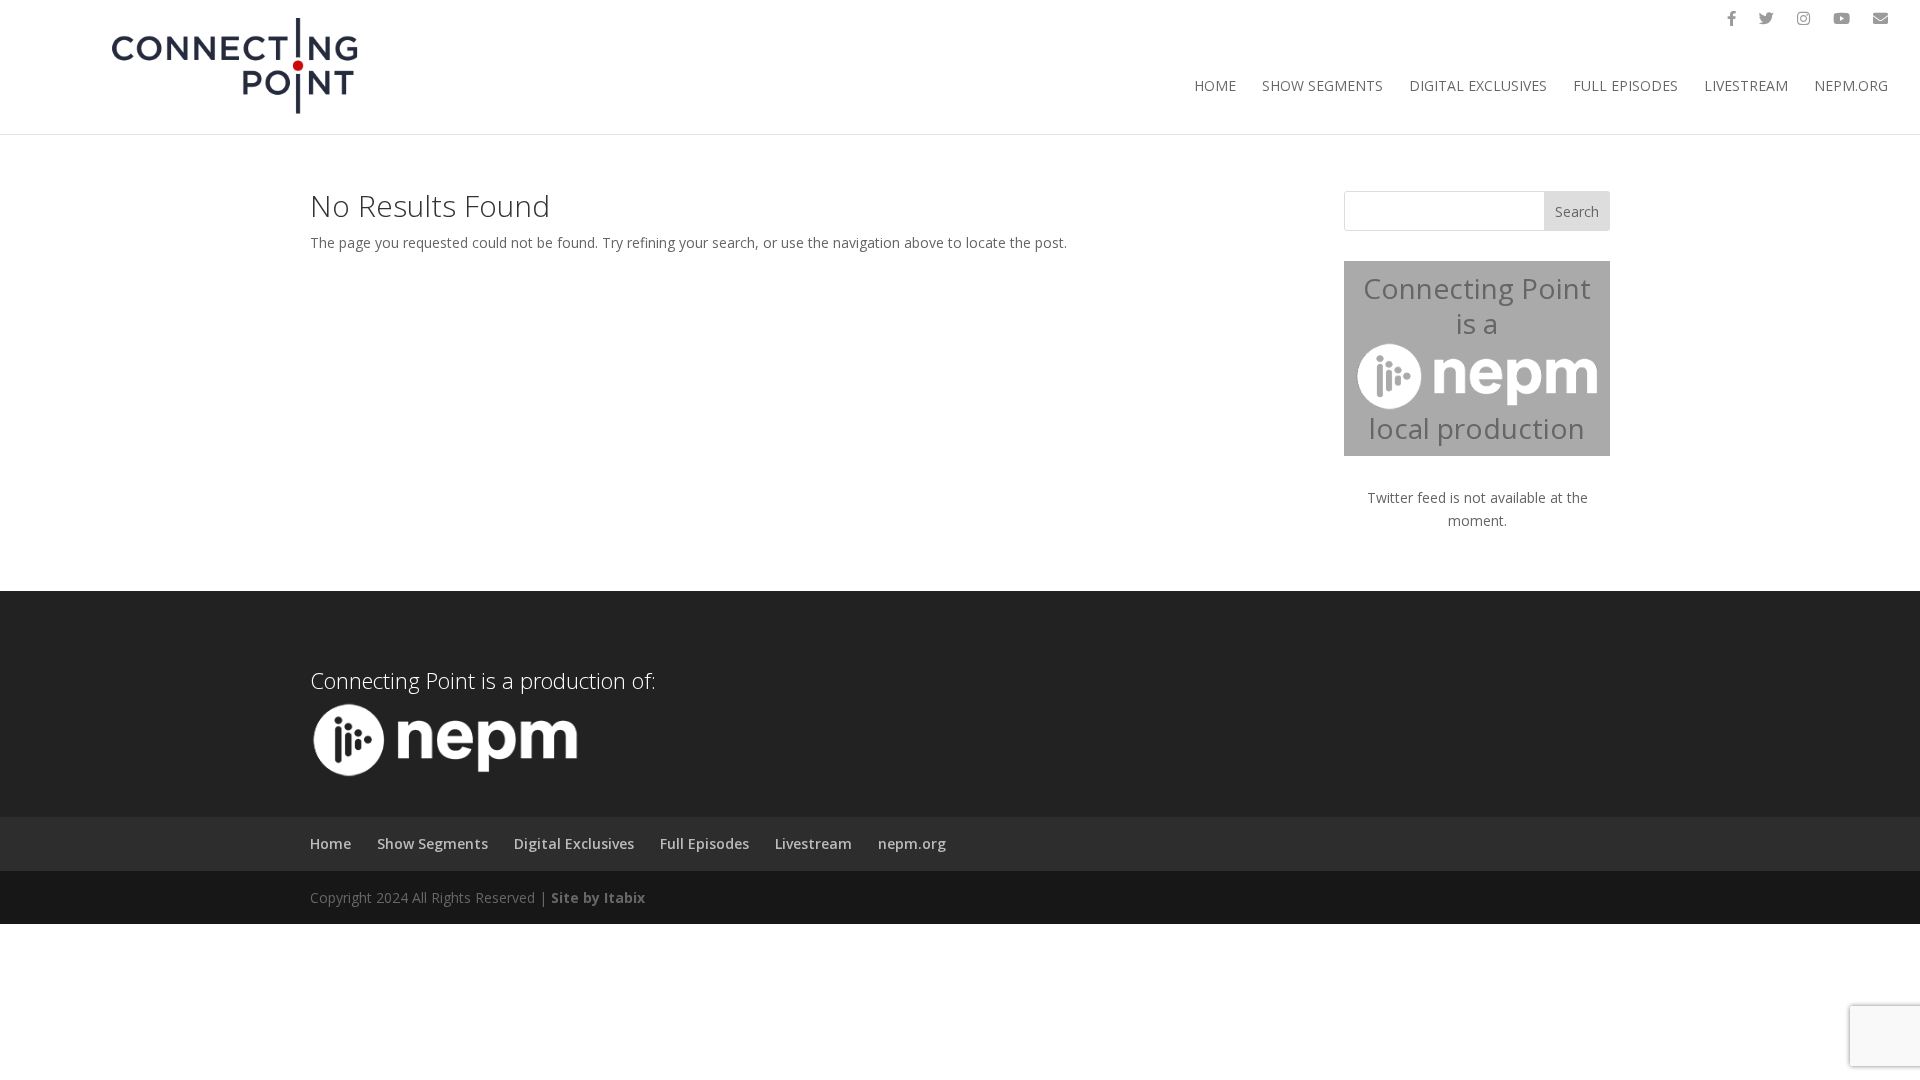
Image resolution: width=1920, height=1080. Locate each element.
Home (1215, 87)
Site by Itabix (598, 897)
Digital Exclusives (1478, 87)
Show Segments (1322, 87)
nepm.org (1851, 87)
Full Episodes (1625, 87)
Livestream (1746, 87)
